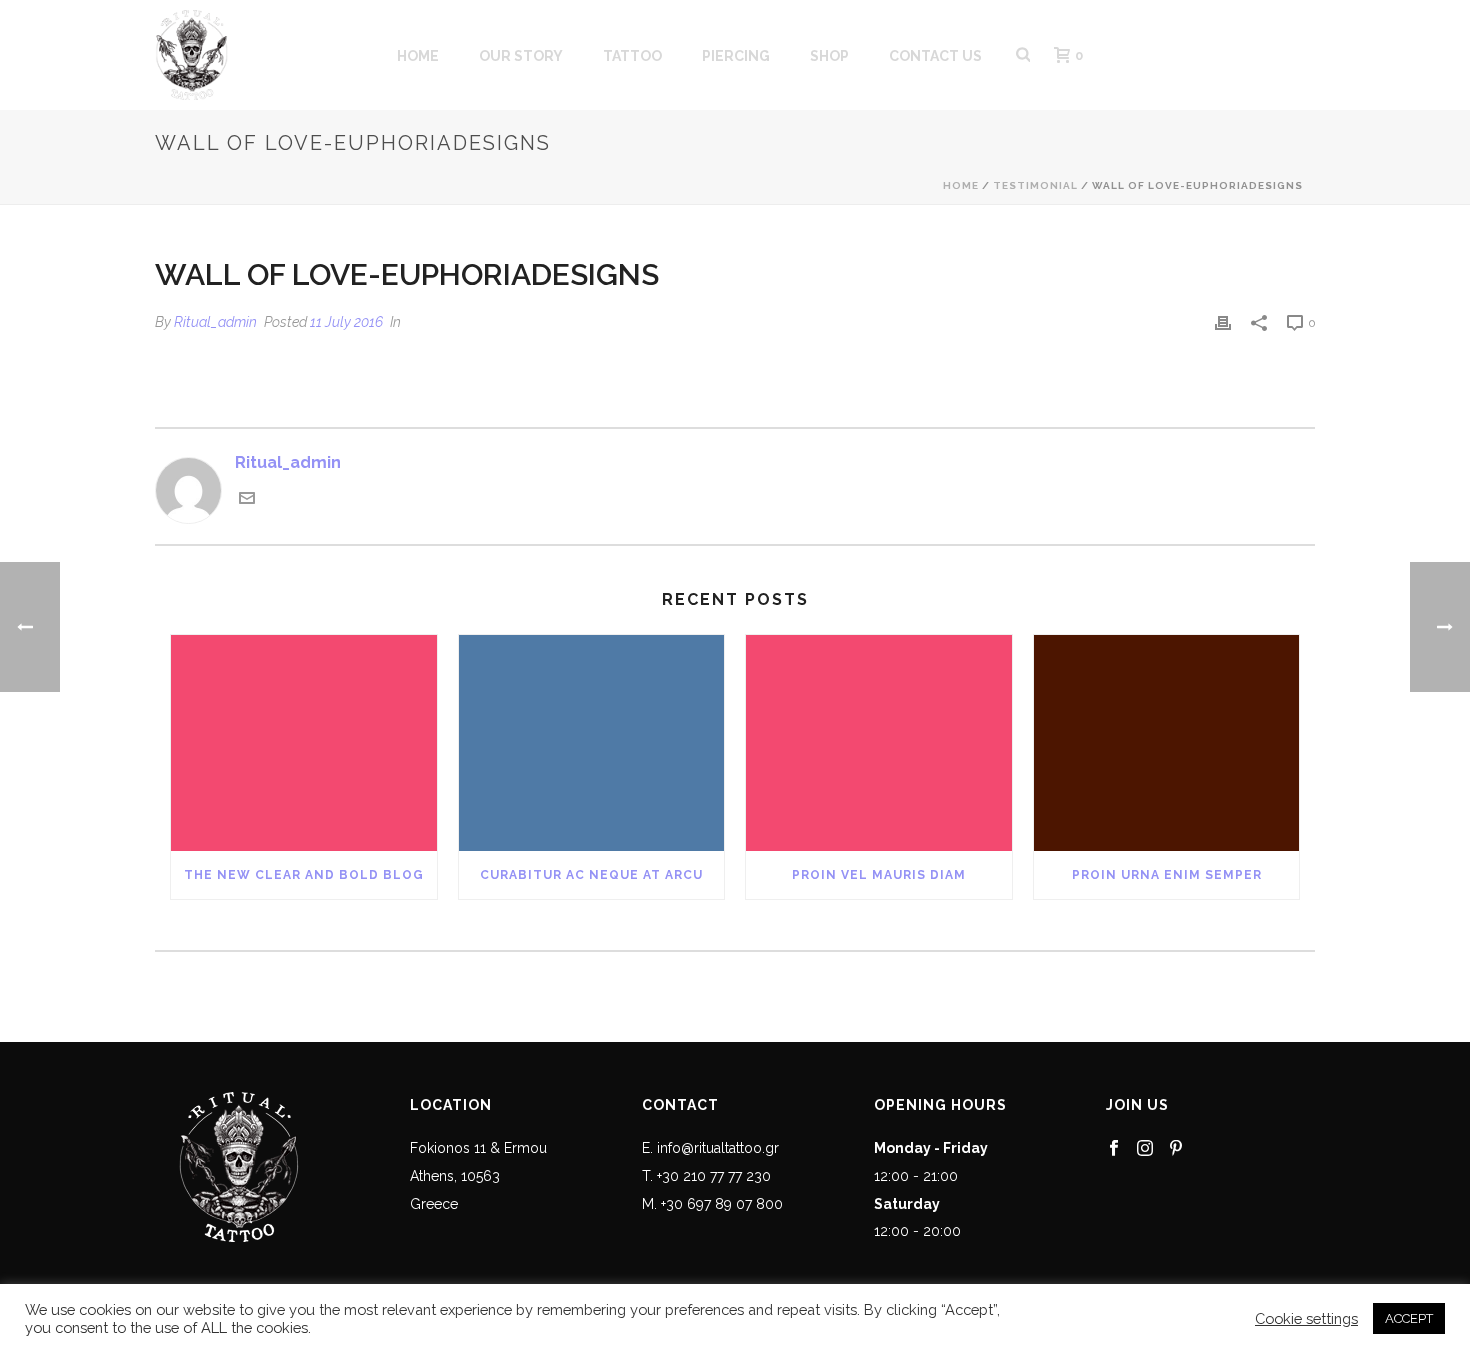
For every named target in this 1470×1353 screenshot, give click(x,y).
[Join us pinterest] (1176, 1149)
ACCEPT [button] (1409, 1318)
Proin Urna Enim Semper (1167, 875)
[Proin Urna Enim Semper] (1167, 743)
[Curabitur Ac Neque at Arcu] (592, 743)
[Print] (1223, 322)
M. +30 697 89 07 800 (712, 1204)
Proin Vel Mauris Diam (879, 875)
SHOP (829, 56)
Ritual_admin (215, 322)
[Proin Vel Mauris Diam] (879, 743)
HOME (418, 56)
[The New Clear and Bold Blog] (304, 743)
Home (961, 185)
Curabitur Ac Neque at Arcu (591, 875)
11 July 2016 (346, 322)
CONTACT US (935, 56)
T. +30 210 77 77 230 (706, 1176)
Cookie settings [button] (1306, 1318)
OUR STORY (521, 56)
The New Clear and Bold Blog (304, 875)
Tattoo (632, 56)
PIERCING (736, 56)
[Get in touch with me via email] (247, 500)
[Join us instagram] (1145, 1149)
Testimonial (1035, 185)
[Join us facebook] (1114, 1149)
